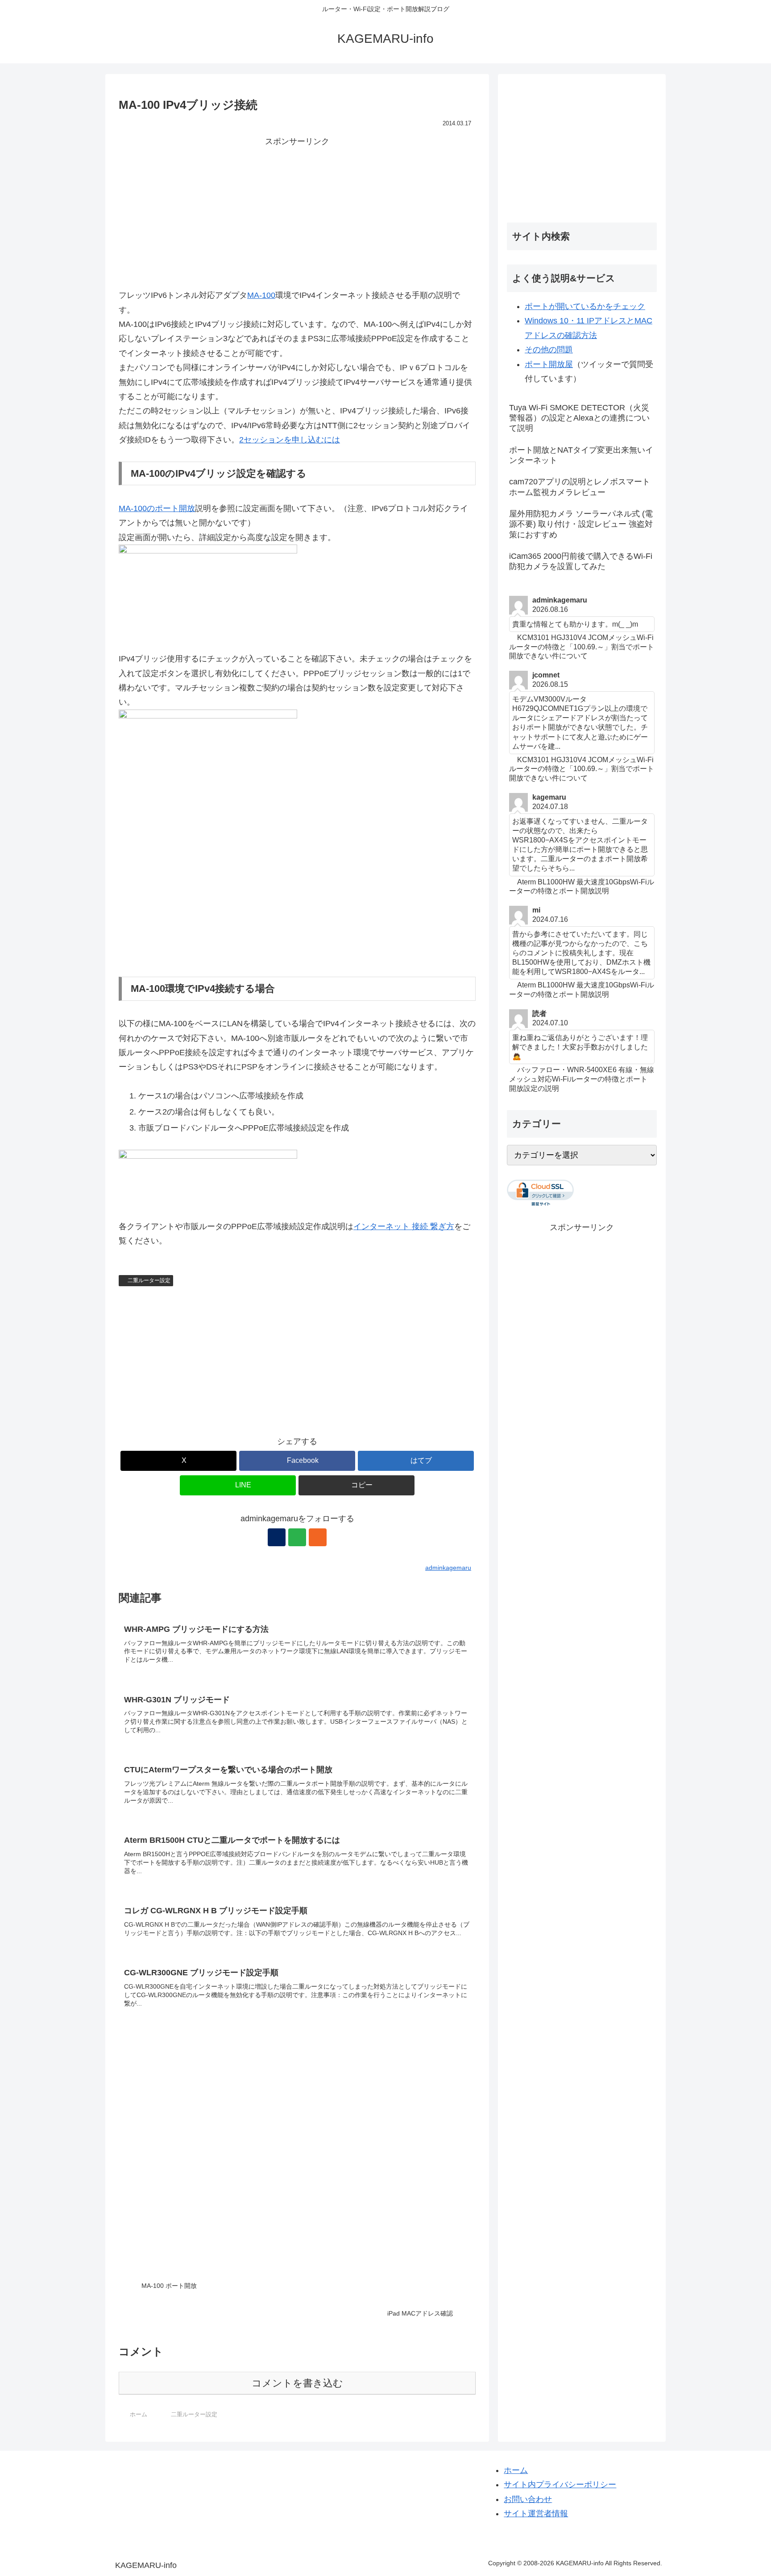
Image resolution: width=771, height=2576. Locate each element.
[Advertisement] (297, 211)
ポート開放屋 (549, 364)
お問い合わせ (528, 2499)
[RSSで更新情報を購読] (318, 1537)
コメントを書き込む (297, 2383)
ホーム (516, 2470)
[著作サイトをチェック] (277, 1537)
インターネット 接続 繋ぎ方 (404, 1226)
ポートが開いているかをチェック (585, 306)
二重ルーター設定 (149, 1280)
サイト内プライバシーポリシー (560, 2485)
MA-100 (261, 295)
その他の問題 (549, 350)
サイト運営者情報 (536, 2514)
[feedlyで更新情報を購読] (297, 1537)
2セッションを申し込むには (290, 440)
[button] (356, 1485)
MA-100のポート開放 (157, 508)
